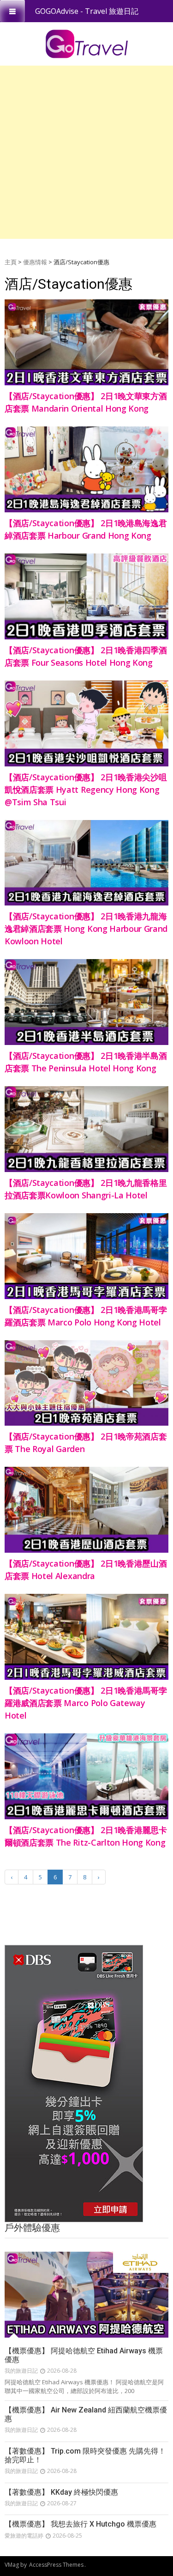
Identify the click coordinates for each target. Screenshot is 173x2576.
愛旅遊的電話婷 (24, 2536)
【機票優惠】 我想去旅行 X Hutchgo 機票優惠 (81, 2524)
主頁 (11, 262)
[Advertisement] (86, 152)
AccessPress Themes (56, 2565)
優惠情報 (35, 262)
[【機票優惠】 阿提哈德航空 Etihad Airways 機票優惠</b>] (86, 2295)
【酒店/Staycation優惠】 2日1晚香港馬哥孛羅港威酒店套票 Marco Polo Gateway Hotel (86, 1703)
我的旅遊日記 (21, 2371)
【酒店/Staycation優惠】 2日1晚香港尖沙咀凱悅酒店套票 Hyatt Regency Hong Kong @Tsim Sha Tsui (86, 790)
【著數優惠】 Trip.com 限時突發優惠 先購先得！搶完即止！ (85, 2455)
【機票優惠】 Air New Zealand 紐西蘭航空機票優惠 (86, 2414)
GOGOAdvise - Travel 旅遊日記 (87, 11)
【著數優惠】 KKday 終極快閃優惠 (61, 2492)
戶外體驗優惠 (32, 2228)
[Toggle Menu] (12, 11)
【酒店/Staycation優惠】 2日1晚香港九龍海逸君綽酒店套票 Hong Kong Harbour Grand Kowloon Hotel (86, 929)
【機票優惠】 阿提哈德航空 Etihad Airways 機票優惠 (84, 2355)
